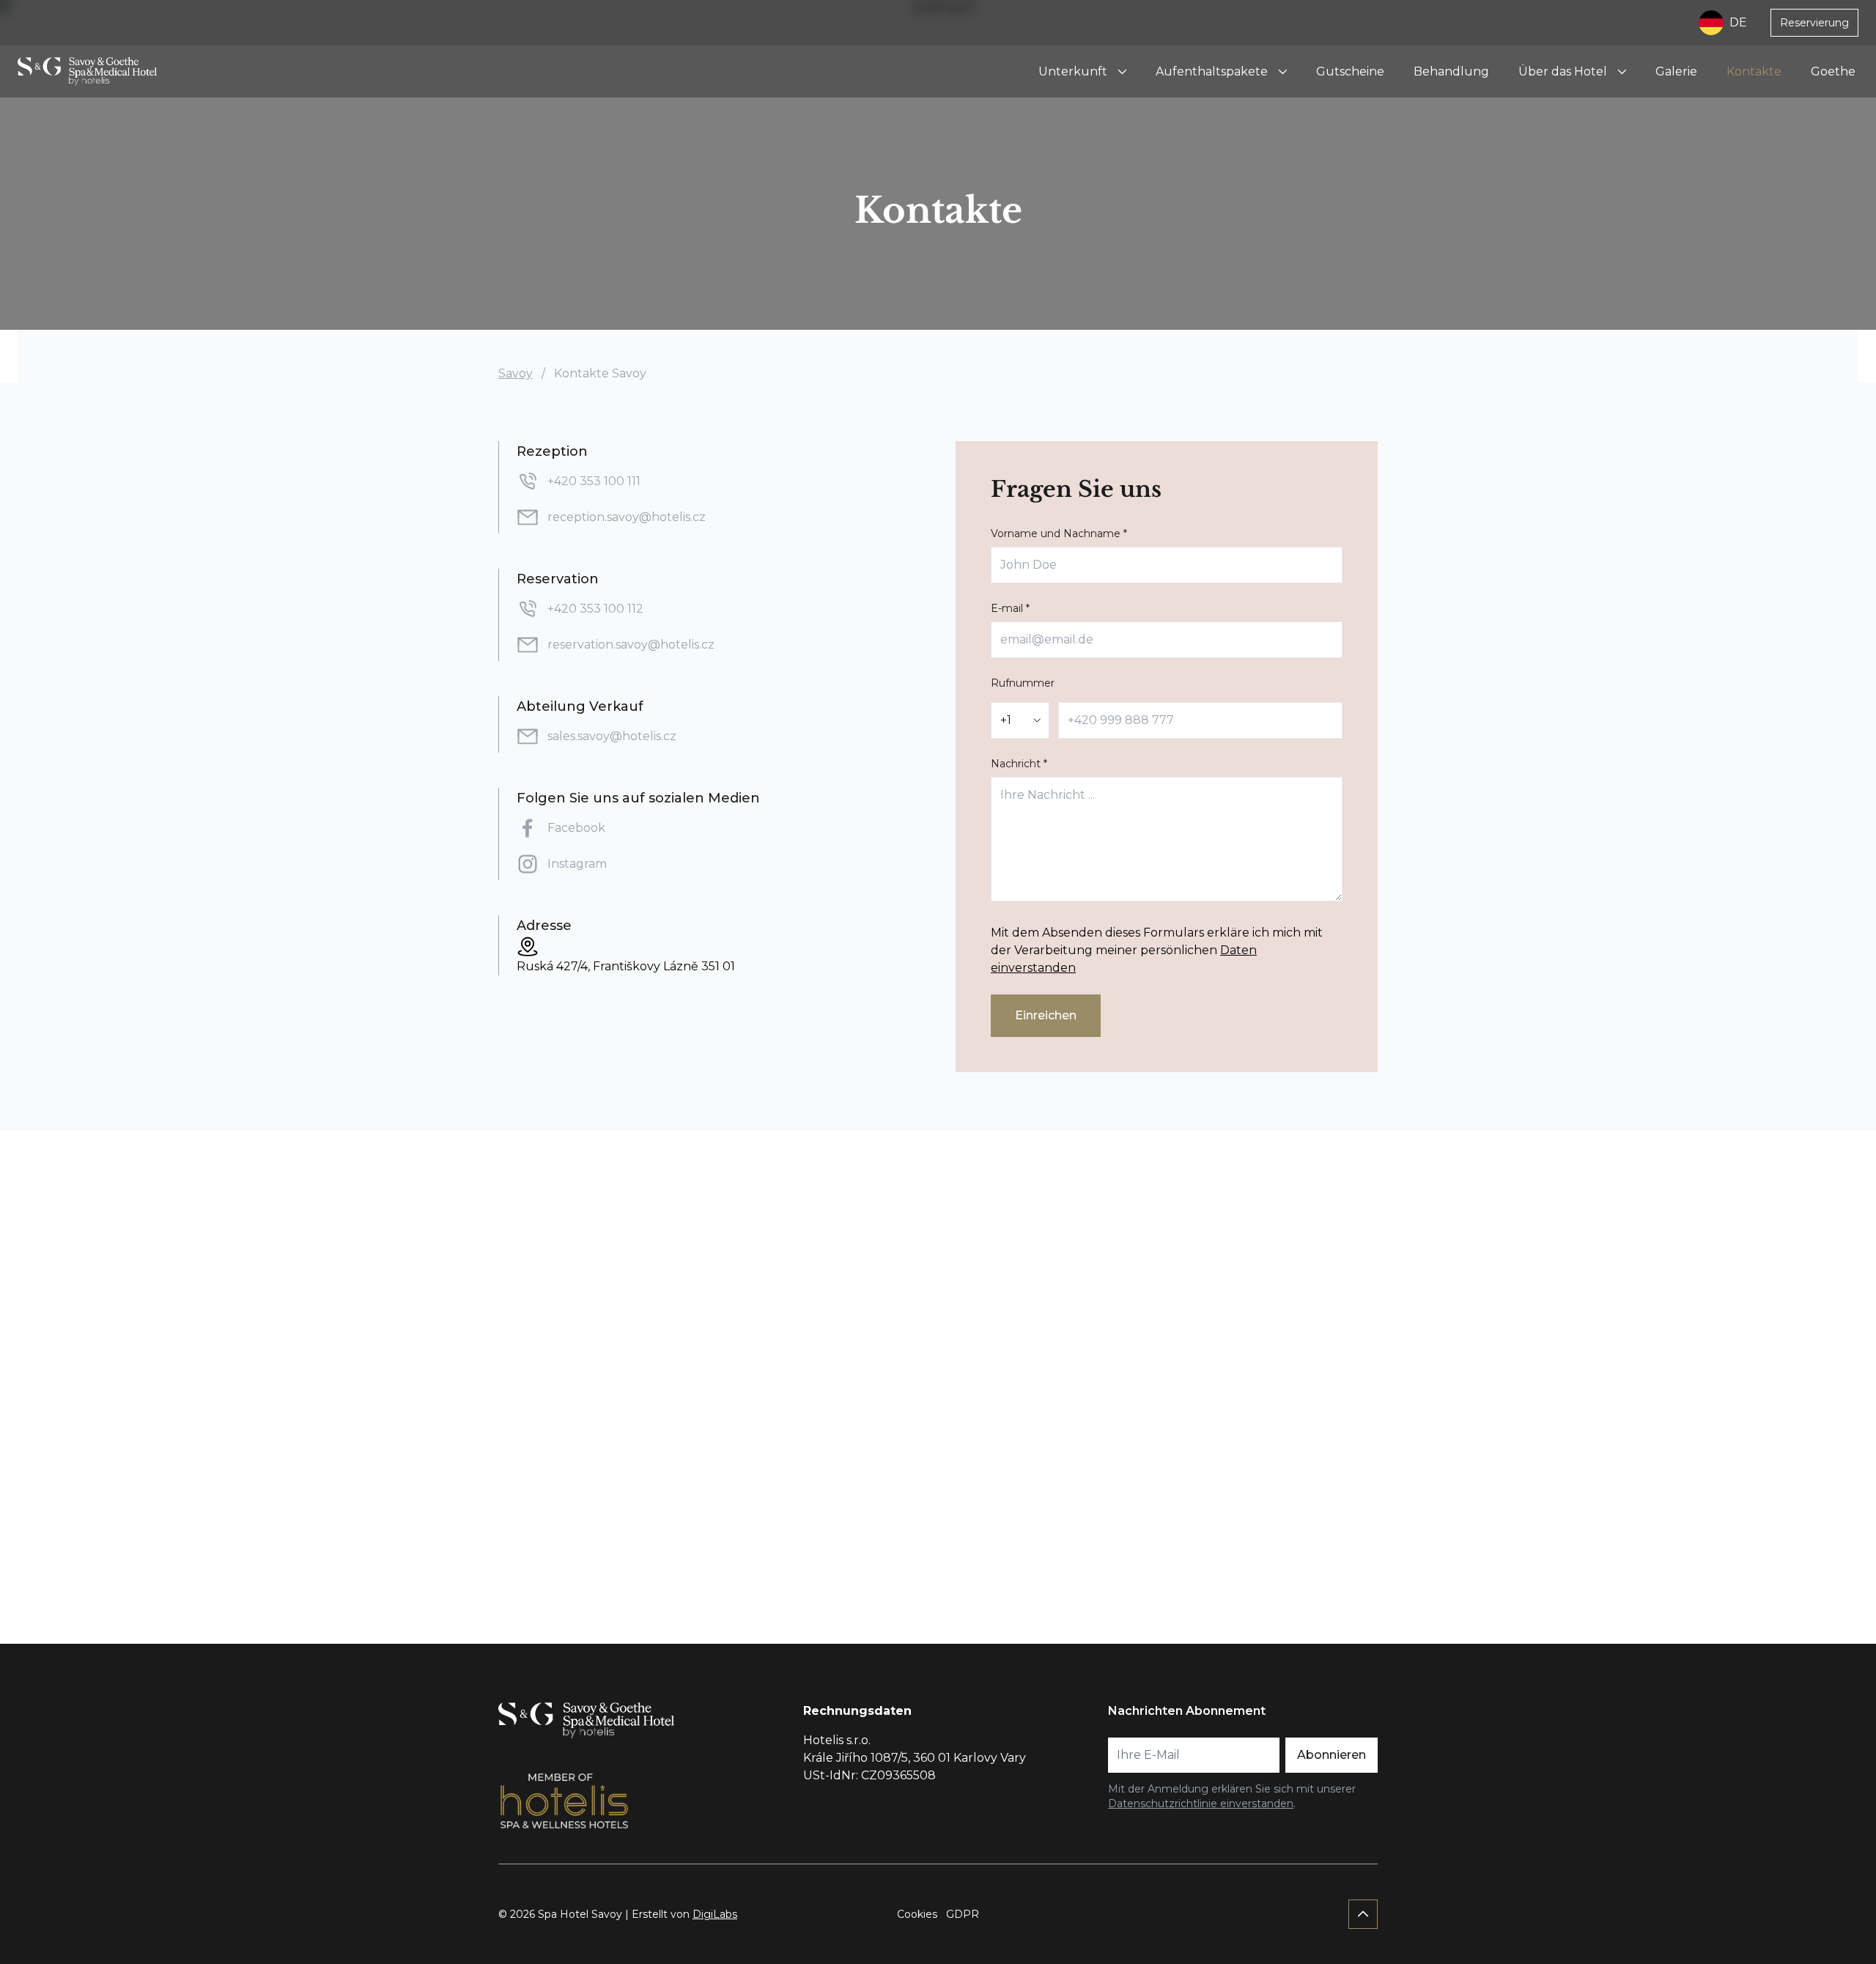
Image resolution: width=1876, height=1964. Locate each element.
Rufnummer (1023, 683)
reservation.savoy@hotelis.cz (631, 645)
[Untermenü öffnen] (1122, 72)
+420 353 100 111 (594, 481)
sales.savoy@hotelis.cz (612, 736)
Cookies (917, 1914)
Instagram (577, 864)
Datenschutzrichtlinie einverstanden (1201, 1804)
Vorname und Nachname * (1059, 534)
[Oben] (1363, 1914)
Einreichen (1046, 1015)
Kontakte (1754, 71)
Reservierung (1814, 23)
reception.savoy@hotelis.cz (627, 517)
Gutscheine (1350, 71)
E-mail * (1010, 608)
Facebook (578, 828)
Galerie (1676, 71)
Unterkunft (1073, 71)
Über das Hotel (1563, 71)
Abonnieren (1332, 1755)
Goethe (1833, 71)
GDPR (963, 1914)
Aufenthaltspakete (1212, 71)
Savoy (516, 373)
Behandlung (1451, 71)
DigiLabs (715, 1914)
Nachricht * (1019, 764)
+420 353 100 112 (595, 609)
